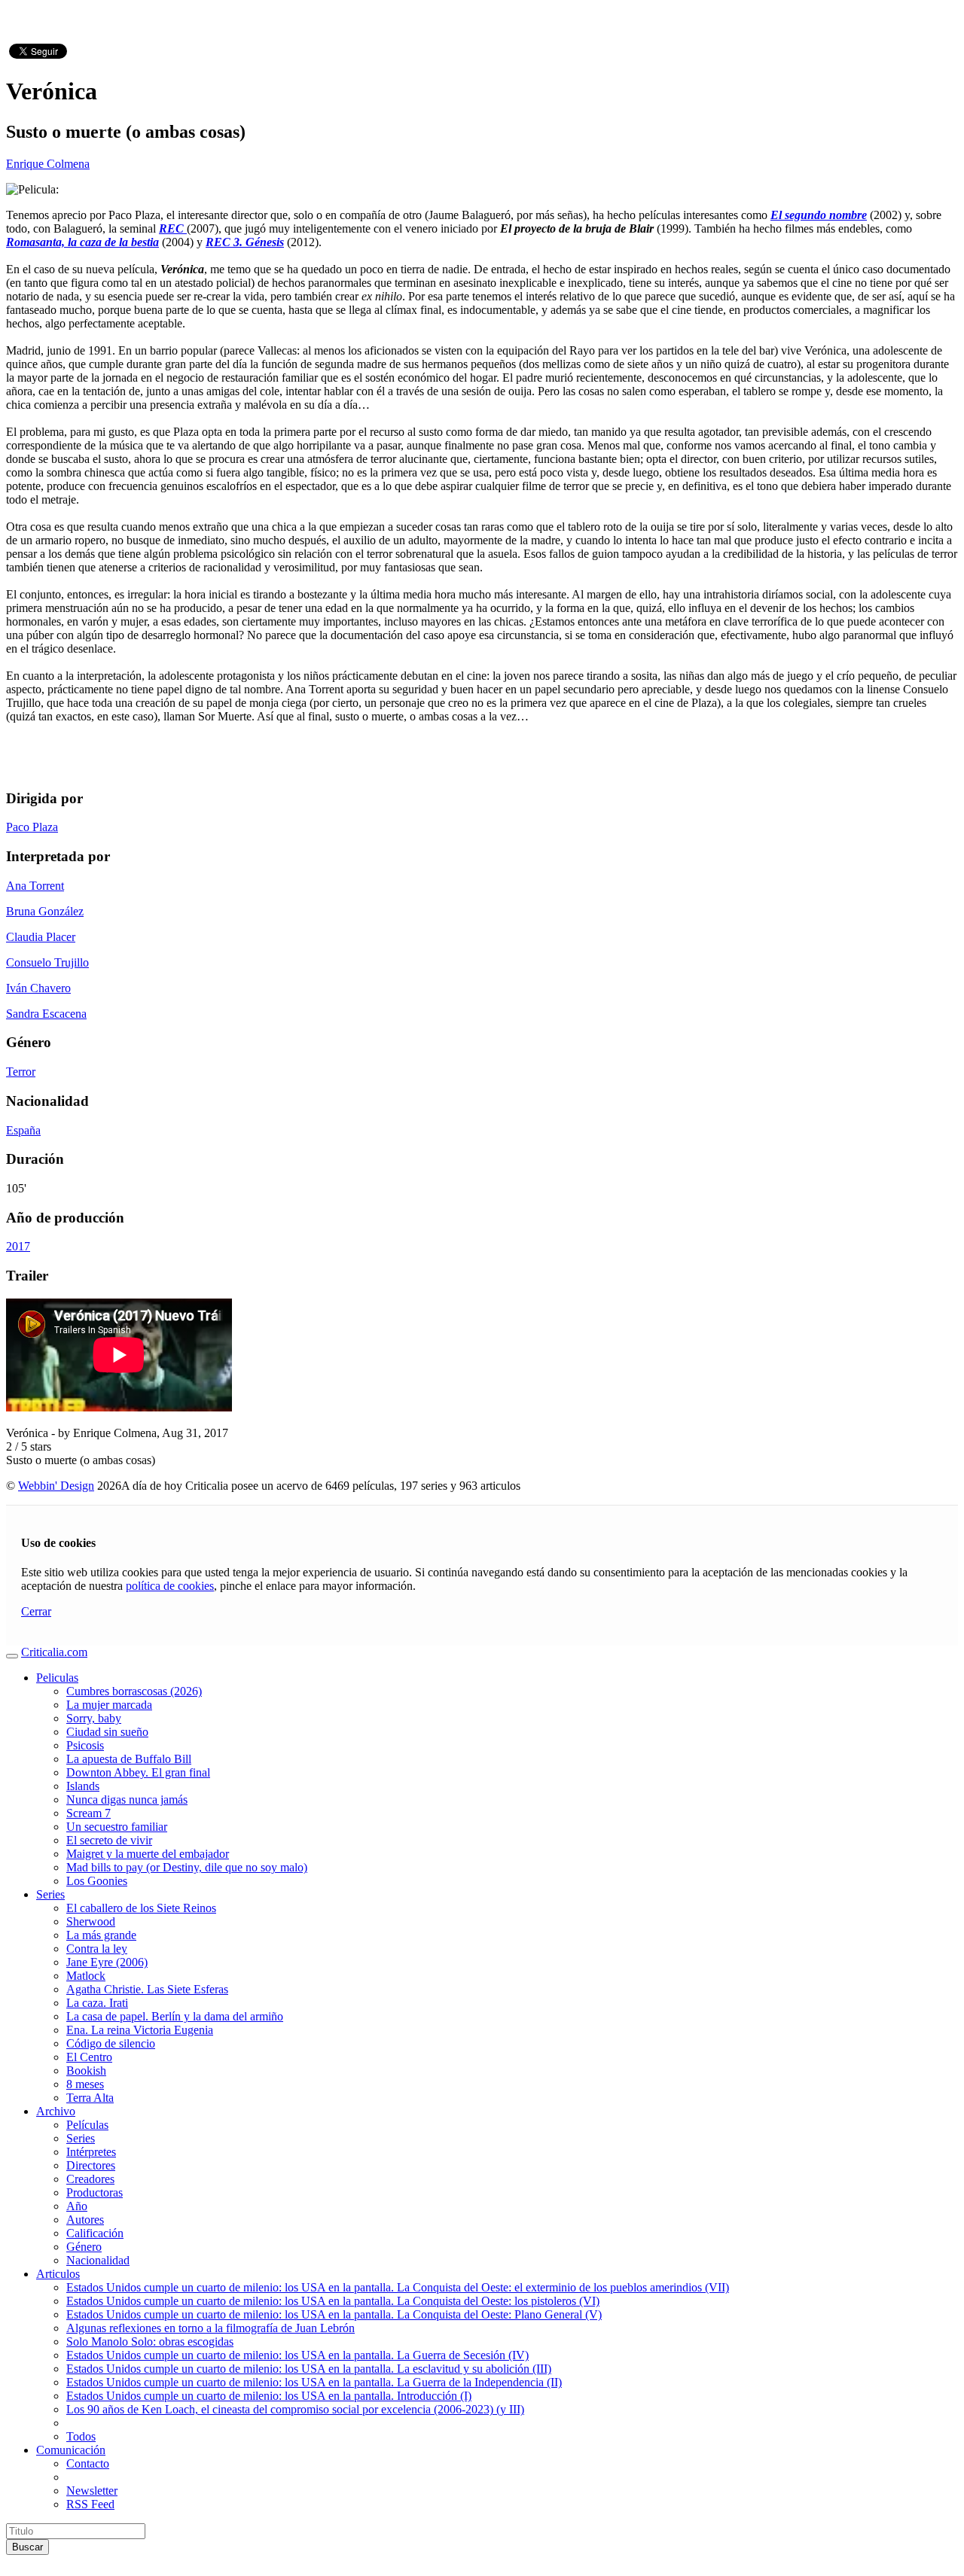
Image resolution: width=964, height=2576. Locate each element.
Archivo (56, 2111)
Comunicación (71, 2450)
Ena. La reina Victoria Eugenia (140, 2030)
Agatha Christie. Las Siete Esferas (147, 1989)
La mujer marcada (109, 1705)
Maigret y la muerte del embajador (148, 1854)
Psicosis (85, 1745)
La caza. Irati (97, 2003)
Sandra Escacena (46, 1014)
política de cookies (170, 1586)
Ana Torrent (35, 886)
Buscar (27, 2547)
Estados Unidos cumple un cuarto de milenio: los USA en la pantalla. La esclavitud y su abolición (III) (309, 2369)
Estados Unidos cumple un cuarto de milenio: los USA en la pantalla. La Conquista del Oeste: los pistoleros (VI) (333, 2301)
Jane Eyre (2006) (107, 1962)
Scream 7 (88, 1813)
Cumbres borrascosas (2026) (134, 1691)
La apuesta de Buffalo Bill (129, 1759)
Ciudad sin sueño (107, 1732)
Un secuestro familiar (117, 1827)
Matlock (86, 1976)
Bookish (86, 2071)
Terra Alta (90, 2098)
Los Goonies (97, 1881)
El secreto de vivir (109, 1840)
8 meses (85, 2084)
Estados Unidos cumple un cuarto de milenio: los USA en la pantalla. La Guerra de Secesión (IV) (297, 2355)
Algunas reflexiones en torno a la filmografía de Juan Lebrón (210, 2328)
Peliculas (57, 1678)
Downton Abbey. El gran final (138, 1772)
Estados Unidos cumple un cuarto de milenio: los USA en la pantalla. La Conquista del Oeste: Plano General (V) (334, 2314)
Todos (81, 2436)
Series (50, 1894)
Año (77, 2206)
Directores (91, 2165)
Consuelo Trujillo (47, 962)
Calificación (95, 2233)
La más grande (101, 1935)
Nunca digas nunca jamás (127, 1800)
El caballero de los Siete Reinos (141, 1908)
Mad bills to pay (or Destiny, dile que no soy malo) (187, 1867)
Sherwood (91, 1921)
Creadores (90, 2179)
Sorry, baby (94, 1718)
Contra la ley (97, 1949)
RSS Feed (90, 2504)
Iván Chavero (38, 988)
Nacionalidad (98, 2260)
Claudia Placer (41, 937)
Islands (83, 1786)
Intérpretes (91, 2152)
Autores (85, 2220)
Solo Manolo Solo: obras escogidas (150, 2342)
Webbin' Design (56, 1486)
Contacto (88, 2463)
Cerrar (36, 1611)
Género (84, 2247)
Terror (21, 1072)
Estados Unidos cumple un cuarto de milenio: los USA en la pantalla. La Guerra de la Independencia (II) (314, 2382)
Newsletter (92, 2491)
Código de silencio (111, 2043)
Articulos (58, 2274)
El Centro (89, 2057)
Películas (87, 2125)
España (23, 1130)
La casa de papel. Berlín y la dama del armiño (175, 2016)
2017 (18, 1246)
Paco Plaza (32, 827)
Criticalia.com (54, 1652)
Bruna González (45, 911)
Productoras (95, 2192)
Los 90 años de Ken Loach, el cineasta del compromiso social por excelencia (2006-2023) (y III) (295, 2409)
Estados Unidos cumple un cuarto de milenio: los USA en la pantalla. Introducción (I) (269, 2396)
